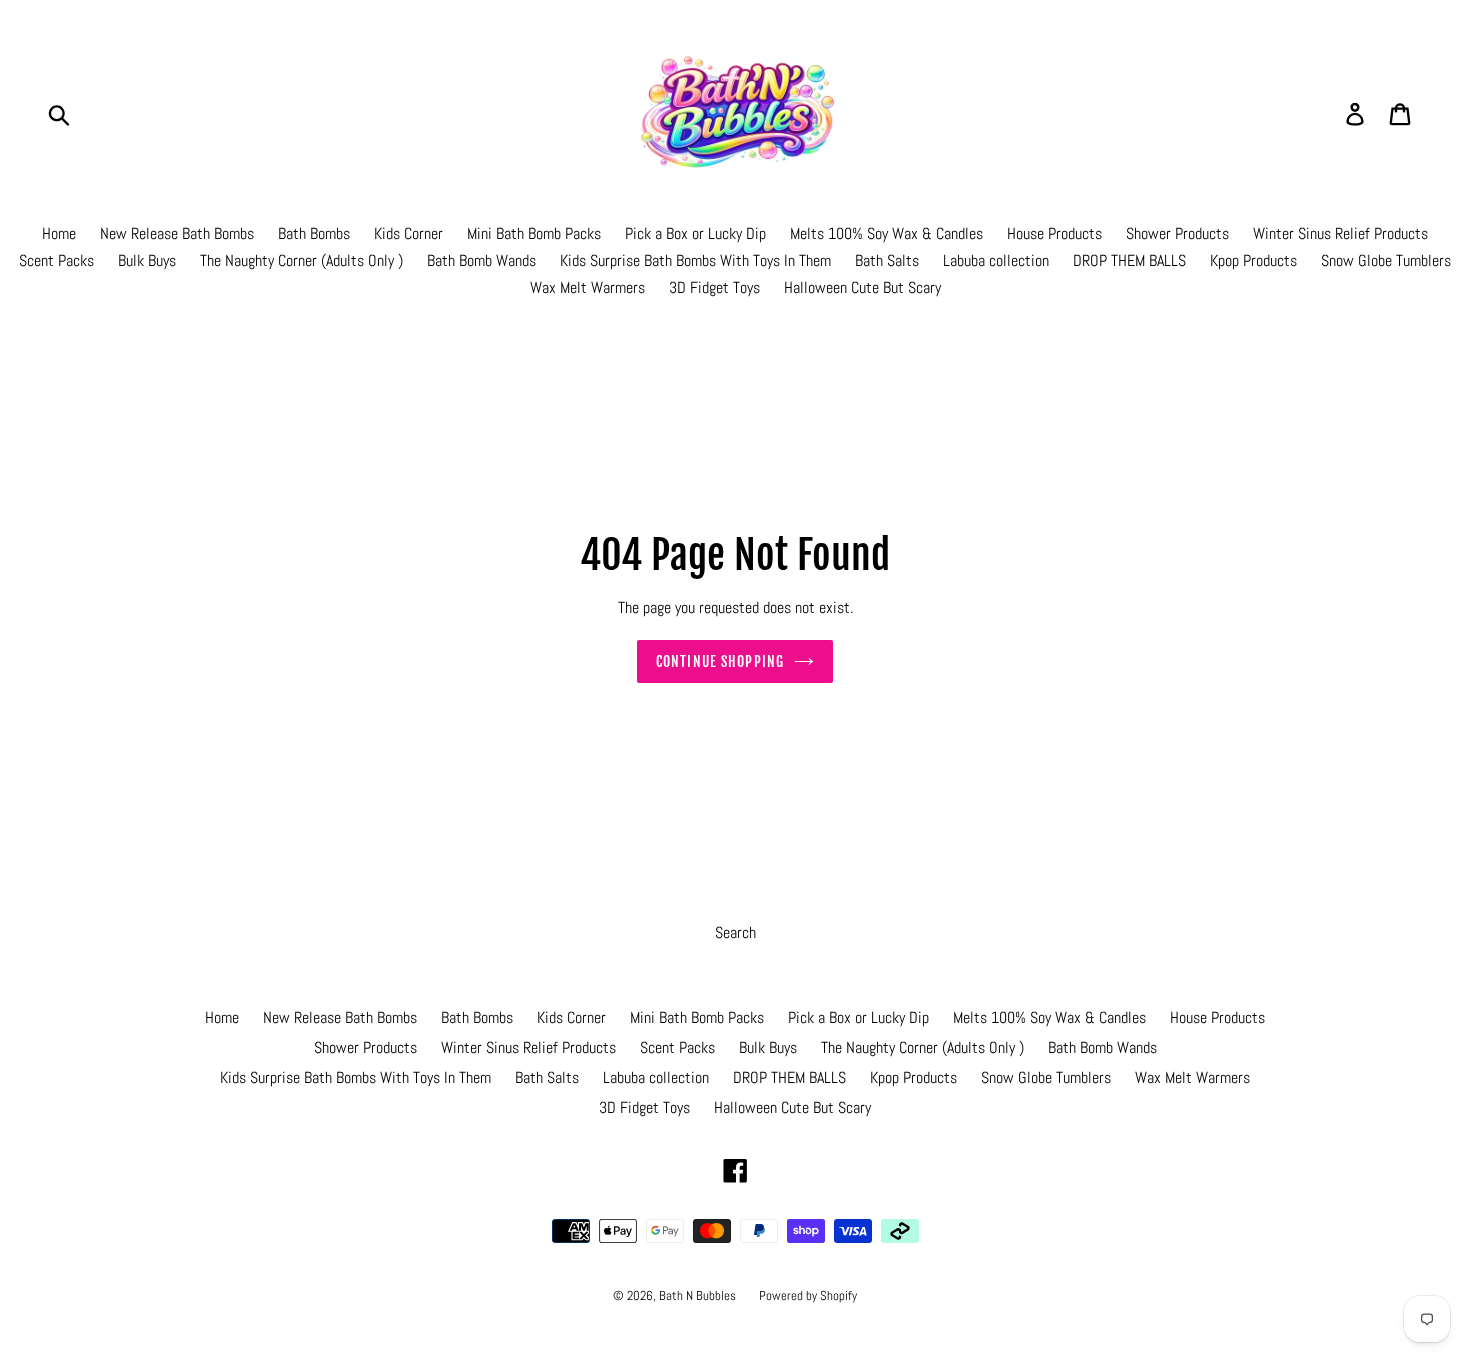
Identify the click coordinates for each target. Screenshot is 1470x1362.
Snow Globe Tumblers (1386, 260)
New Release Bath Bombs (177, 233)
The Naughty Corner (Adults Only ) (301, 260)
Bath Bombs (314, 233)
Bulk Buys (147, 260)
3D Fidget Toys (714, 287)
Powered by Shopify (808, 1295)
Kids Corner (408, 233)
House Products (1054, 233)
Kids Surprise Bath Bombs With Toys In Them (695, 260)
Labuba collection (996, 260)
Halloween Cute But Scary (862, 287)
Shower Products (1177, 233)
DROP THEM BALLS (1129, 260)
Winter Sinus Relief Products (1340, 233)
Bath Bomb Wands (481, 260)
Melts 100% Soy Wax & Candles (886, 233)
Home (59, 233)
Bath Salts (887, 260)
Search (735, 932)
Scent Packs (56, 260)
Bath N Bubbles (699, 1295)
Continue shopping (720, 661)
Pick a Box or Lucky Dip (695, 233)
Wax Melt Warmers (587, 287)
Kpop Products (1253, 260)
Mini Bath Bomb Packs (534, 233)
